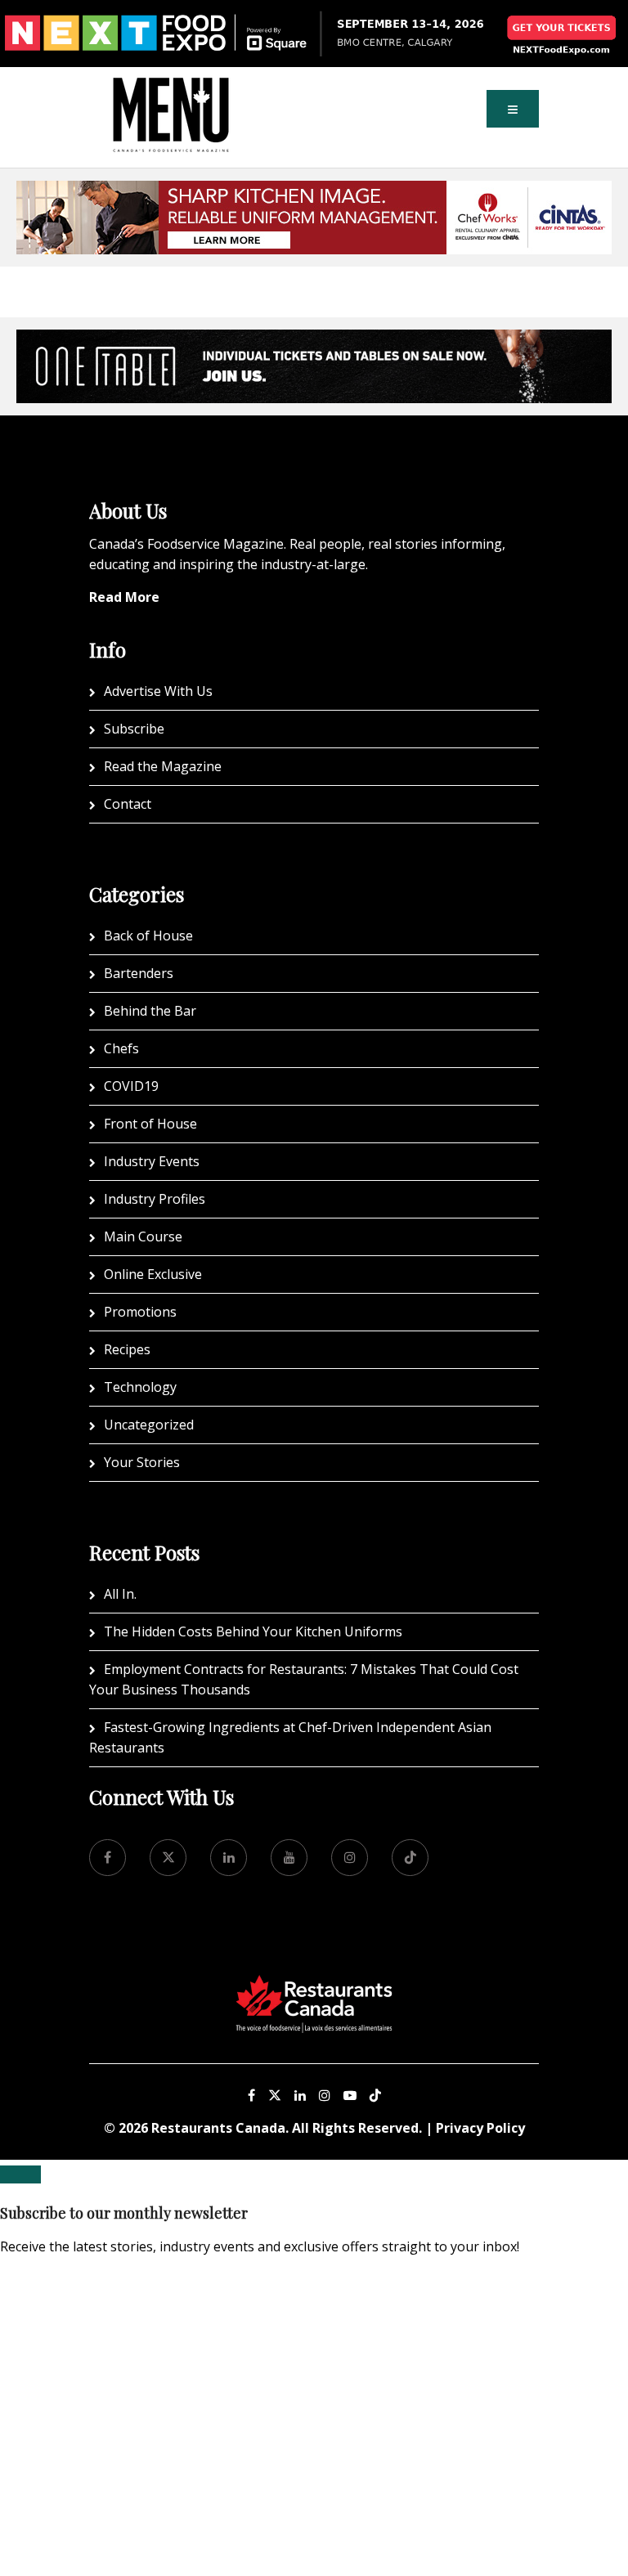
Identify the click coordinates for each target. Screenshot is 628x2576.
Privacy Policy (480, 2128)
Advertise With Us (158, 691)
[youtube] (289, 1858)
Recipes (127, 1349)
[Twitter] (168, 1858)
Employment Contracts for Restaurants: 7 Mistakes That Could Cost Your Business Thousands (304, 1679)
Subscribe (134, 729)
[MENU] (171, 89)
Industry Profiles (155, 1199)
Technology (140, 1387)
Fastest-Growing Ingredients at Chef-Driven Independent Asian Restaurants (290, 1737)
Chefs (121, 1048)
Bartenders (139, 973)
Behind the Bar (150, 1011)
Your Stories (142, 1462)
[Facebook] (108, 1858)
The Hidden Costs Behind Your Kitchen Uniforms (253, 1631)
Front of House (150, 1124)
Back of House (148, 936)
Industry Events (152, 1161)
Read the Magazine (163, 766)
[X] (275, 2095)
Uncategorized (149, 1425)
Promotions (140, 1312)
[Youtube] (350, 2095)
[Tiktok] (410, 1858)
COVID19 (131, 1086)
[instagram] (350, 1858)
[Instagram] (325, 2095)
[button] (513, 109)
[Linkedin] (300, 2095)
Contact (128, 804)
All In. (120, 1594)
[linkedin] (229, 1858)
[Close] (20, 2174)
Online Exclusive (153, 1274)
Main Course (143, 1236)
